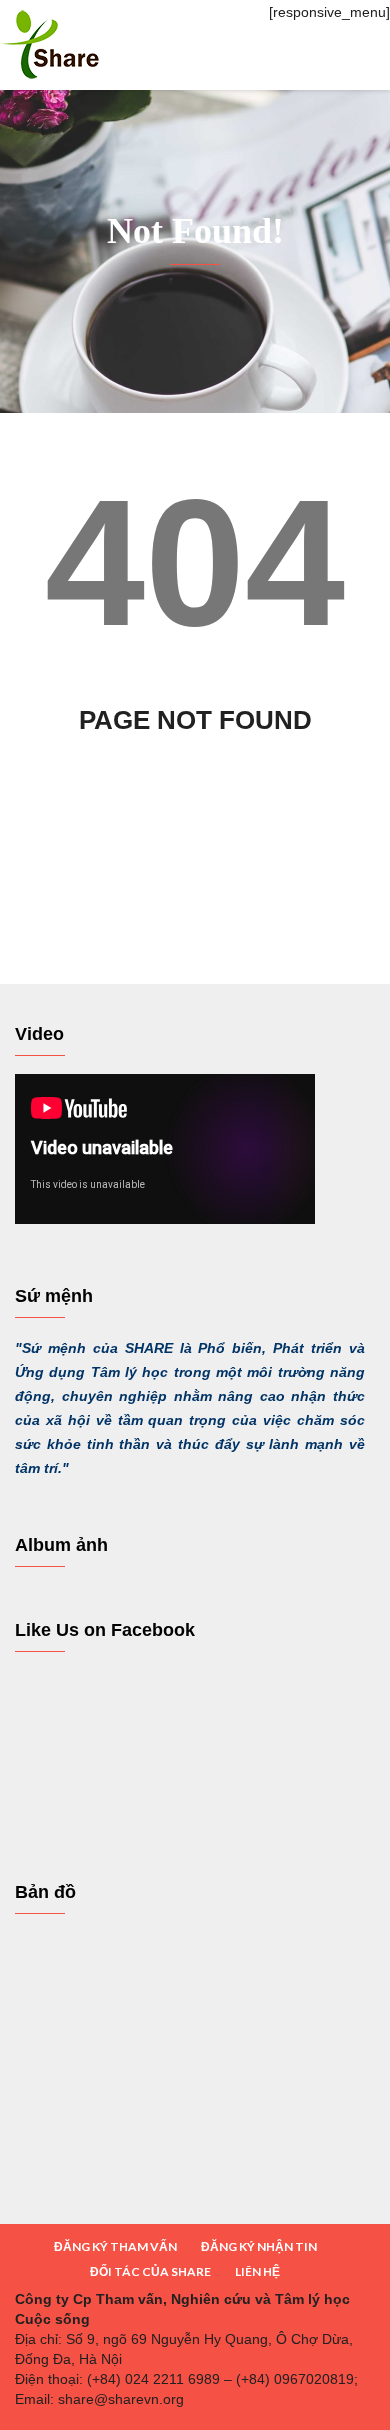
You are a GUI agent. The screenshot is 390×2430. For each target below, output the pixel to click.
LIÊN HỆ (257, 2271)
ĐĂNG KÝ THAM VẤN (115, 2246)
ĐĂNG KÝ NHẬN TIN (259, 2246)
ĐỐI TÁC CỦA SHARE (150, 2271)
